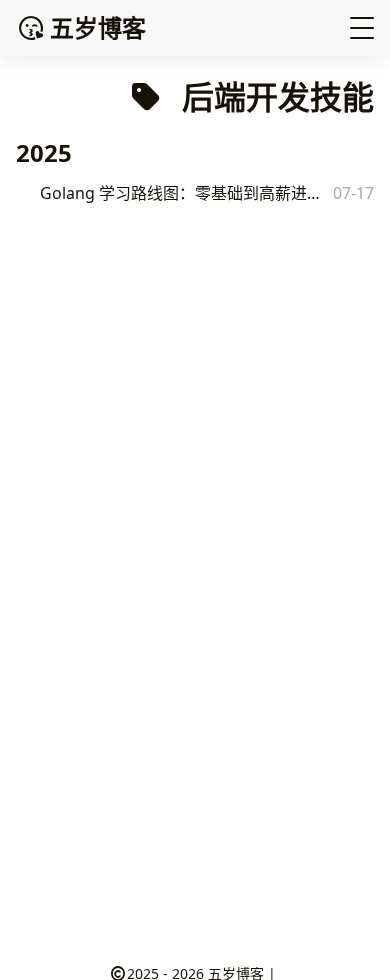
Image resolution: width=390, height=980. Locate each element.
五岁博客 (98, 27)
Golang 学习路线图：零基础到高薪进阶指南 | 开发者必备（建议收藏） (184, 193)
